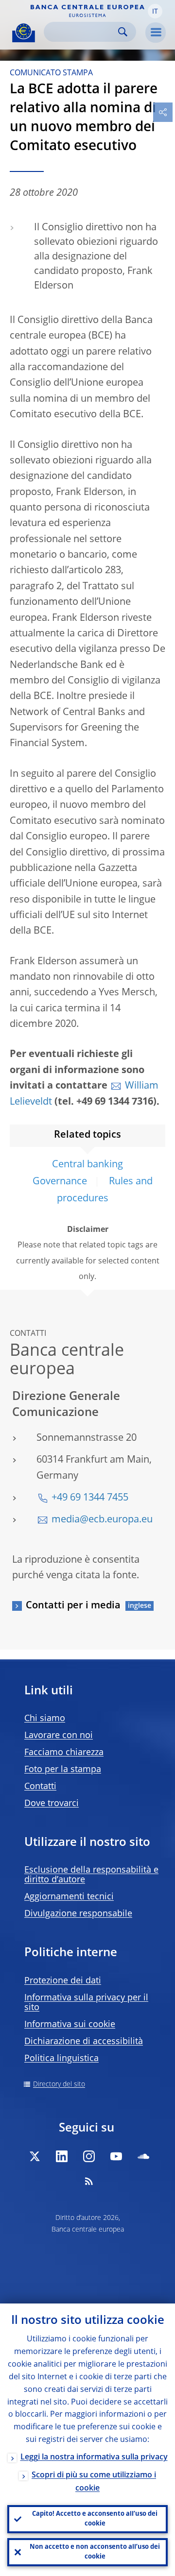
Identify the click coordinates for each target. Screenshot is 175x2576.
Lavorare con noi (59, 1736)
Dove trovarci (52, 1804)
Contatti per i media (73, 1606)
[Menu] (156, 33)
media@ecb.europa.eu (102, 1520)
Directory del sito (59, 2084)
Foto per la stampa (63, 1770)
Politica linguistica (61, 2059)
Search (123, 32)
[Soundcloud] (143, 2156)
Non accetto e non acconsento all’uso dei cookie (95, 2552)
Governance (60, 1182)
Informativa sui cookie (70, 2025)
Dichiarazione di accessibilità (84, 2042)
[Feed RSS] (89, 2181)
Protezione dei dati (63, 1981)
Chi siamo (45, 1719)
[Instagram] (89, 2156)
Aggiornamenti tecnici (69, 1897)
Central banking (87, 1165)
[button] (155, 11)
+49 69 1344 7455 (90, 1498)
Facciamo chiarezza (64, 1753)
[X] (35, 2156)
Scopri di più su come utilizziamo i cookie (94, 2482)
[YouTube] (116, 2156)
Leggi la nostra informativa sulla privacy (94, 2457)
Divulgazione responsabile (78, 1914)
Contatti (40, 1787)
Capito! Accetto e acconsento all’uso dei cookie (95, 2519)
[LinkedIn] (62, 2156)
